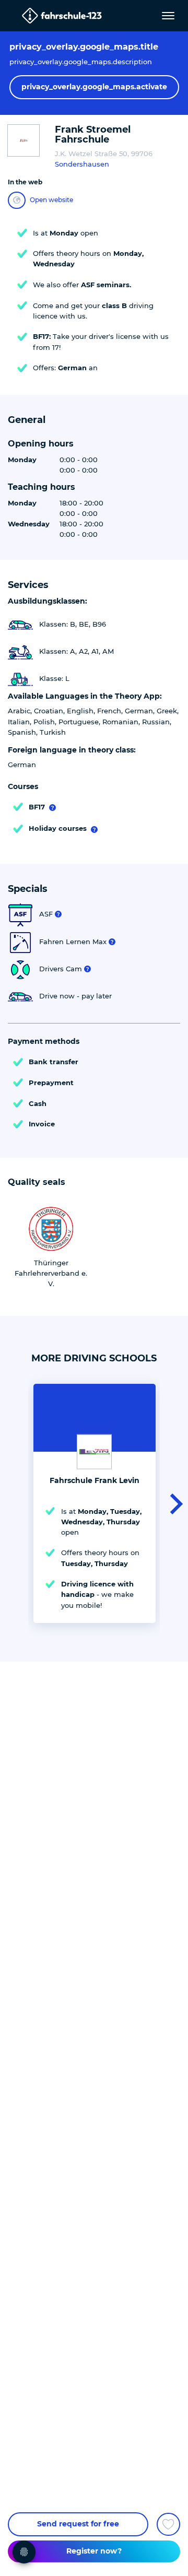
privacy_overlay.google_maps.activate (94, 87)
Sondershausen (82, 164)
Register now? (94, 2551)
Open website (51, 200)
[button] (173, 1503)
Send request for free (78, 2524)
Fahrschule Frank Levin (95, 1480)
